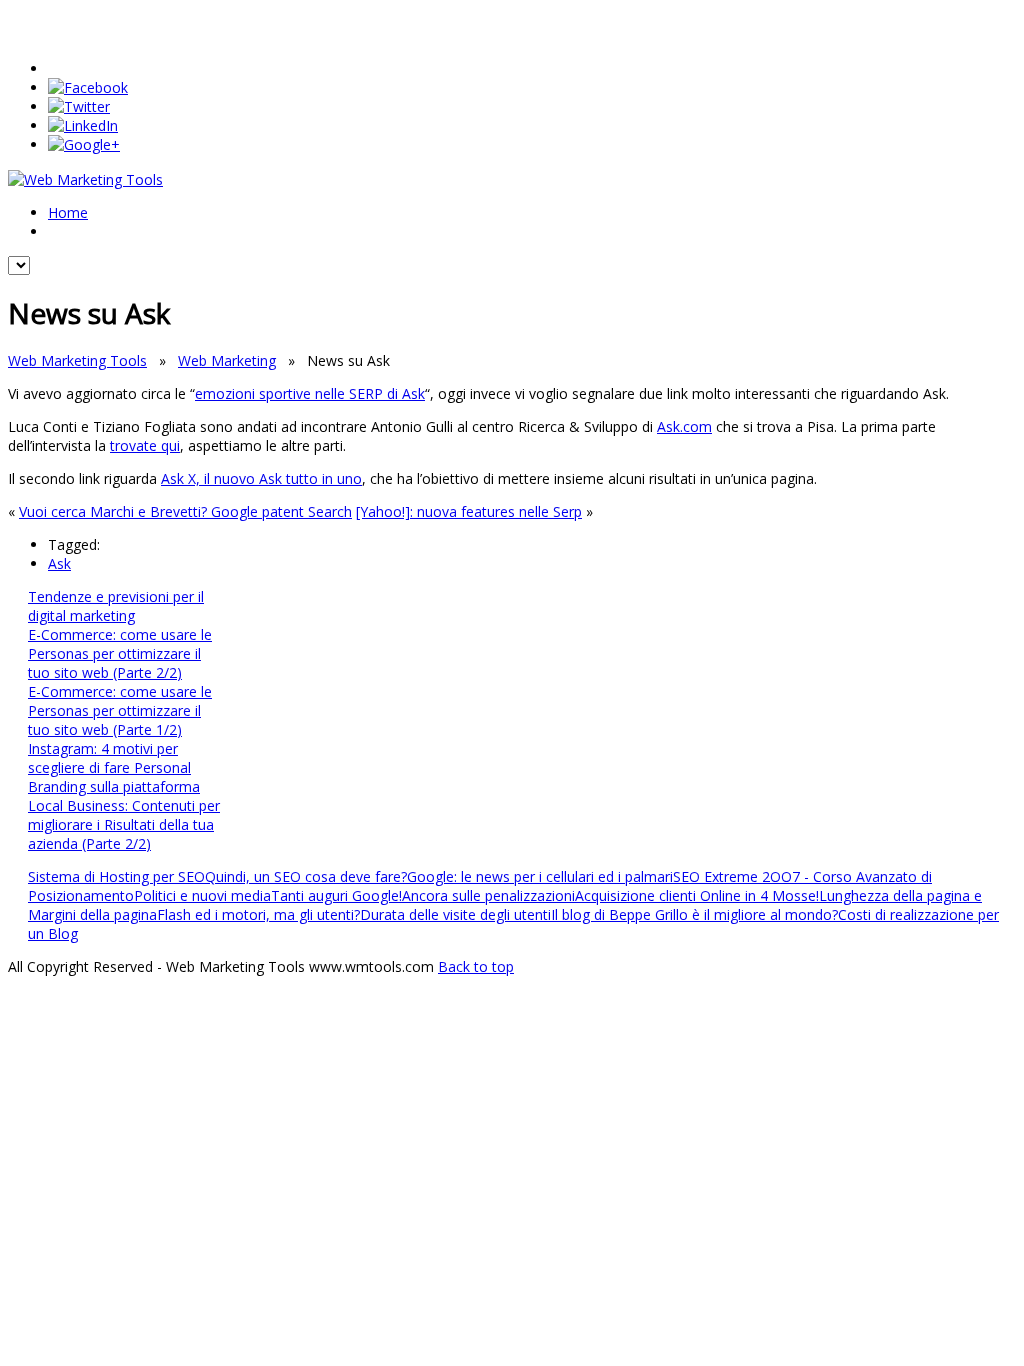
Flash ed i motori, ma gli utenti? (258, 914)
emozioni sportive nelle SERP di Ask (310, 393)
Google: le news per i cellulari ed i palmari (540, 876)
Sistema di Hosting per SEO (116, 876)
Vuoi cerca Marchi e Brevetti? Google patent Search (185, 511)
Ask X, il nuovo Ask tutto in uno (261, 478)
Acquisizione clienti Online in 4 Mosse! (697, 895)
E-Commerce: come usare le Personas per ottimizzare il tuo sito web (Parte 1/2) (120, 710)
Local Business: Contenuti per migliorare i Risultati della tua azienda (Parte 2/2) (124, 824)
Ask (59, 563)
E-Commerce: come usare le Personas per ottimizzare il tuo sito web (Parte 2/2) (120, 653)
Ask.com (684, 426)
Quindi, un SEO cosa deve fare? (306, 876)
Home (68, 212)
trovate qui (145, 445)
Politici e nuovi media (202, 895)
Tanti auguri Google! (336, 895)
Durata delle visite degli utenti (455, 914)
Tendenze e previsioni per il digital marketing (116, 606)
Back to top (476, 966)
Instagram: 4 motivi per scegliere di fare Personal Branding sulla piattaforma (114, 767)
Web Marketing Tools (77, 360)
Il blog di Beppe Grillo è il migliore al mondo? (694, 914)
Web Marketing (227, 360)
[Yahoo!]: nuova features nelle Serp (469, 511)
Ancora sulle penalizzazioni (488, 895)
